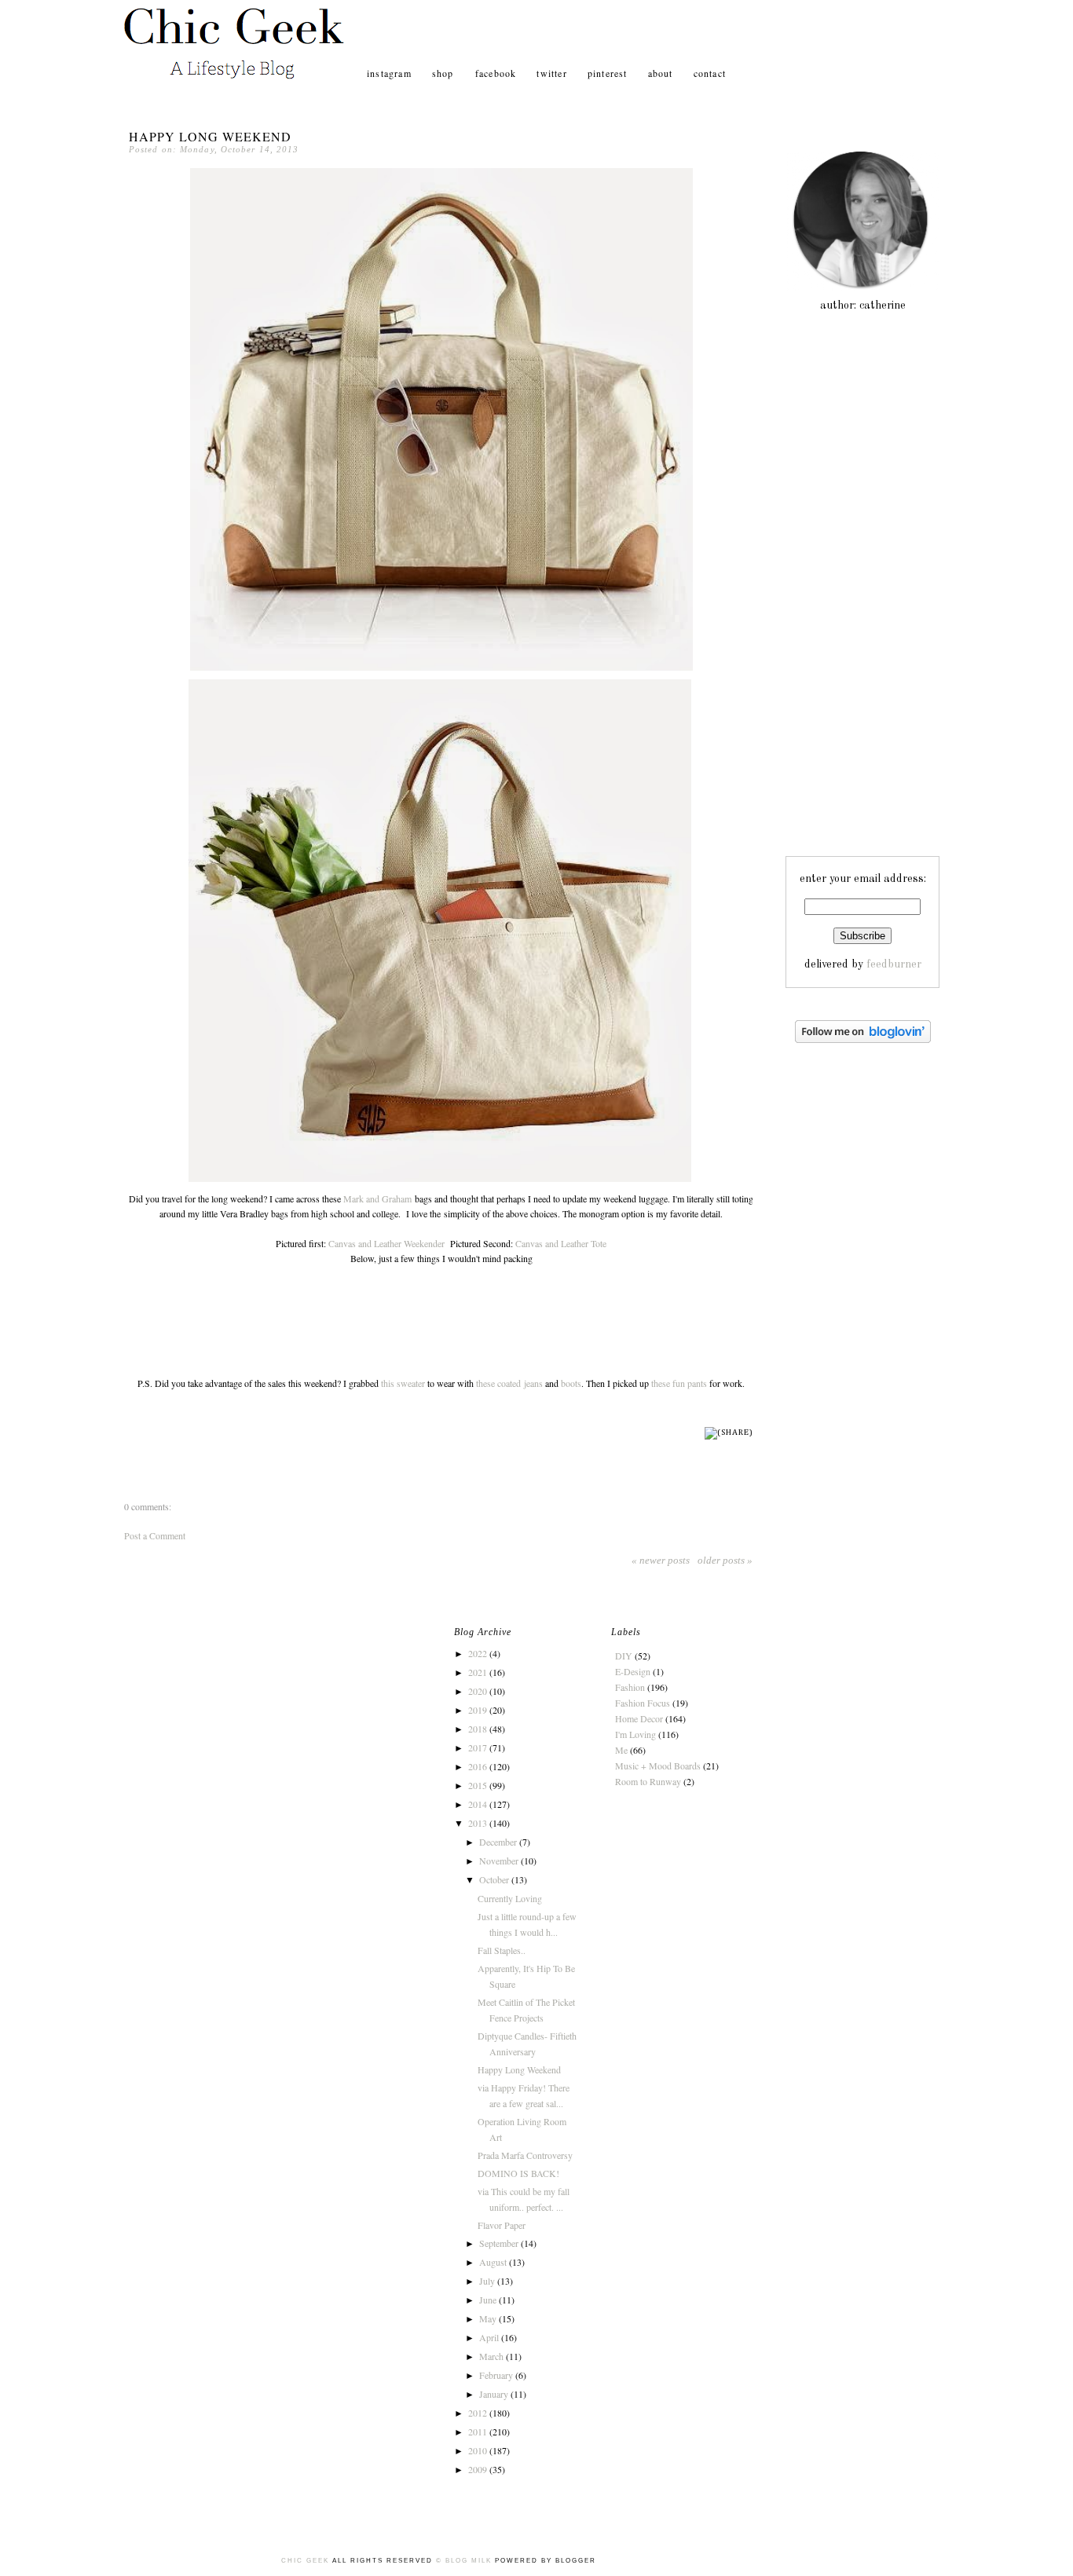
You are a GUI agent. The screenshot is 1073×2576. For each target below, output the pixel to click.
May (489, 2318)
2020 (479, 1691)
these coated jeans (509, 1383)
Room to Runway (648, 1781)
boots (571, 1383)
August (494, 2262)
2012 (479, 2413)
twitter (551, 73)
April (490, 2337)
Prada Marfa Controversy (525, 2155)
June (489, 2300)
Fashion (630, 1687)
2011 (479, 2431)
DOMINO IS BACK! (518, 2173)
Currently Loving (510, 1898)
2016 (479, 1766)
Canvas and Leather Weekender (386, 1243)
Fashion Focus (643, 1703)
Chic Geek (307, 2561)
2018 (479, 1729)
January (495, 2394)
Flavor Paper (502, 2225)
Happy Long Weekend (210, 136)
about (661, 73)
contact (710, 73)
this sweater (403, 1383)
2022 (479, 1653)
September (500, 2243)
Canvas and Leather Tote (561, 1243)
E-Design (633, 1671)
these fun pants (679, 1383)
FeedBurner (894, 964)
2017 (479, 1747)
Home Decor (639, 1718)
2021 (479, 1672)
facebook (496, 73)
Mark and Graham (377, 1198)
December (499, 1842)
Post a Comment (155, 1535)
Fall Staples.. (502, 1950)
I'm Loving (635, 1734)
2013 (479, 1823)
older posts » (725, 1560)
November (500, 1861)
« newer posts (661, 1560)
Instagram (389, 73)
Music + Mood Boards (658, 1766)
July (488, 2281)
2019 (479, 1710)
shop (445, 73)
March (493, 2356)
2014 (479, 1804)
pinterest (608, 73)
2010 (479, 2450)
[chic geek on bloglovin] (863, 1040)
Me (621, 1750)
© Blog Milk (464, 2561)
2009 (479, 2469)
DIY (624, 1656)
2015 (479, 1785)
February (497, 2375)
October (495, 1879)
